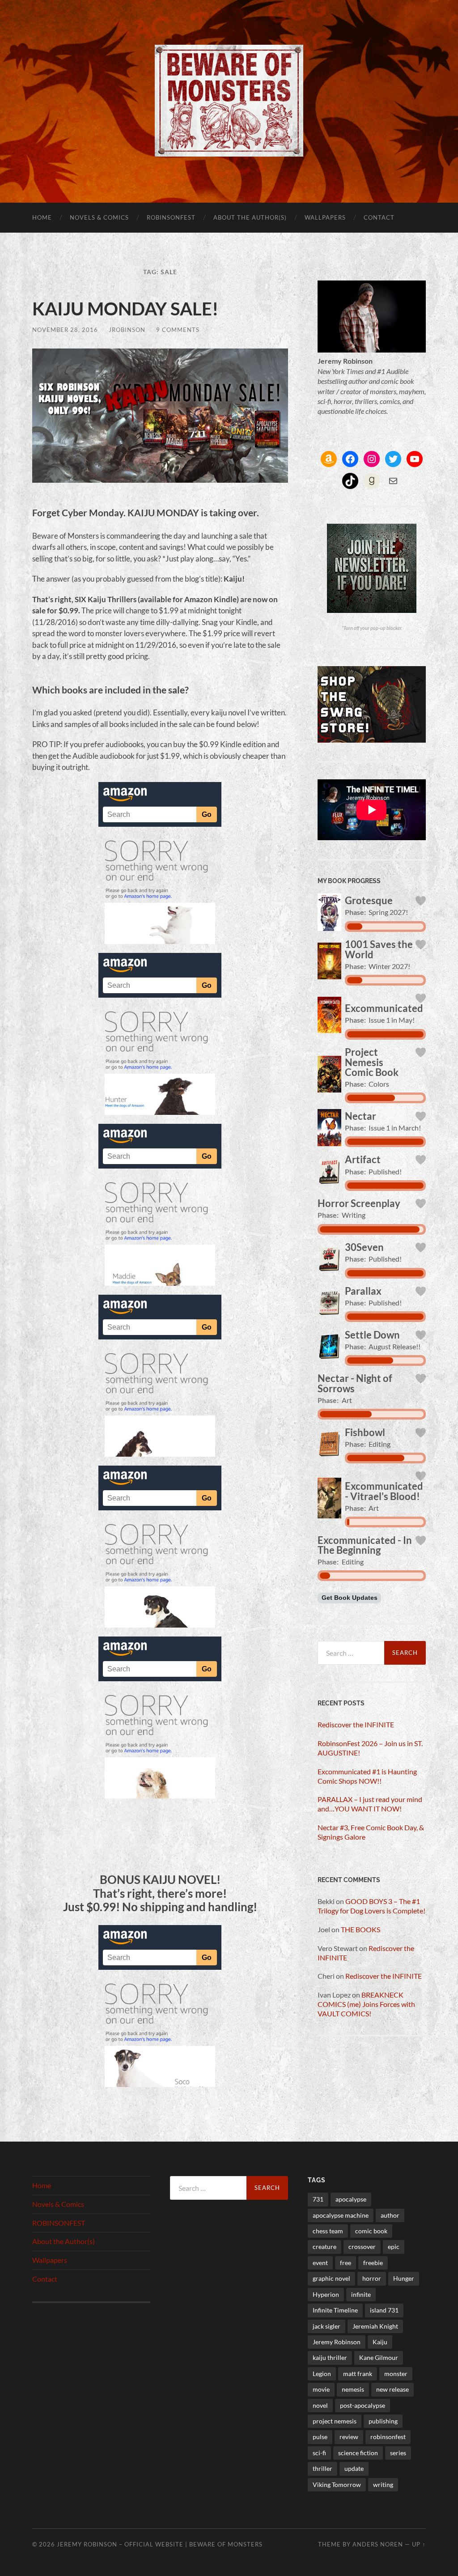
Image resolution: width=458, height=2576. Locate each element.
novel (320, 2405)
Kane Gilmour (379, 2357)
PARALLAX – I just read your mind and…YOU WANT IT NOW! (370, 1804)
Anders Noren (378, 2544)
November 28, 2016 (65, 330)
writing (383, 2485)
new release (392, 2389)
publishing (383, 2421)
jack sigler (327, 2326)
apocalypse (351, 2199)
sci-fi (319, 2453)
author (390, 2215)
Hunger (404, 2278)
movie (321, 2389)
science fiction (358, 2453)
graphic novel (331, 2278)
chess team (328, 2231)
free (346, 2263)
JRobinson (127, 330)
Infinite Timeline (335, 2310)
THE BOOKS (360, 1929)
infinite (361, 2294)
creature (324, 2247)
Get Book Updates (350, 1598)
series (398, 2453)
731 (318, 2199)
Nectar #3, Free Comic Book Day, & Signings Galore (371, 1832)
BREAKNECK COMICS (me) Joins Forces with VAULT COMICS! (366, 2004)
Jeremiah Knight (375, 2326)
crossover (362, 2247)
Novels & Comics (99, 217)
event (320, 2263)
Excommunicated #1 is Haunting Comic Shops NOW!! (367, 1776)
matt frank (358, 2374)
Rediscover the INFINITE (356, 1724)
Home (42, 217)
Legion (322, 2374)
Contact (379, 217)
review (349, 2437)
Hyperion (326, 2294)
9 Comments (178, 330)
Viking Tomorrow (337, 2485)
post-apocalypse (363, 2405)
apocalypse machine (341, 2215)
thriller (322, 2468)
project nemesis (335, 2421)
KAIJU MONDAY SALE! (125, 309)
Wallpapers (325, 217)
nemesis (353, 2389)
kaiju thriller (330, 2357)
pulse (320, 2437)
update (354, 2468)
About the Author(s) (250, 217)
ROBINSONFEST (171, 217)
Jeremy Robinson (337, 2342)
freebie (373, 2263)
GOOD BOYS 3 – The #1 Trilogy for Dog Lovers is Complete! (371, 1906)
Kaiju (380, 2342)
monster (396, 2374)
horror (372, 2278)
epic (394, 2247)
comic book (371, 2231)
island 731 (384, 2310)
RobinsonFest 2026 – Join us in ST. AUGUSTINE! (370, 1748)
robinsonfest (388, 2437)
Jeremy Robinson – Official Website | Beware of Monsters (160, 2544)
